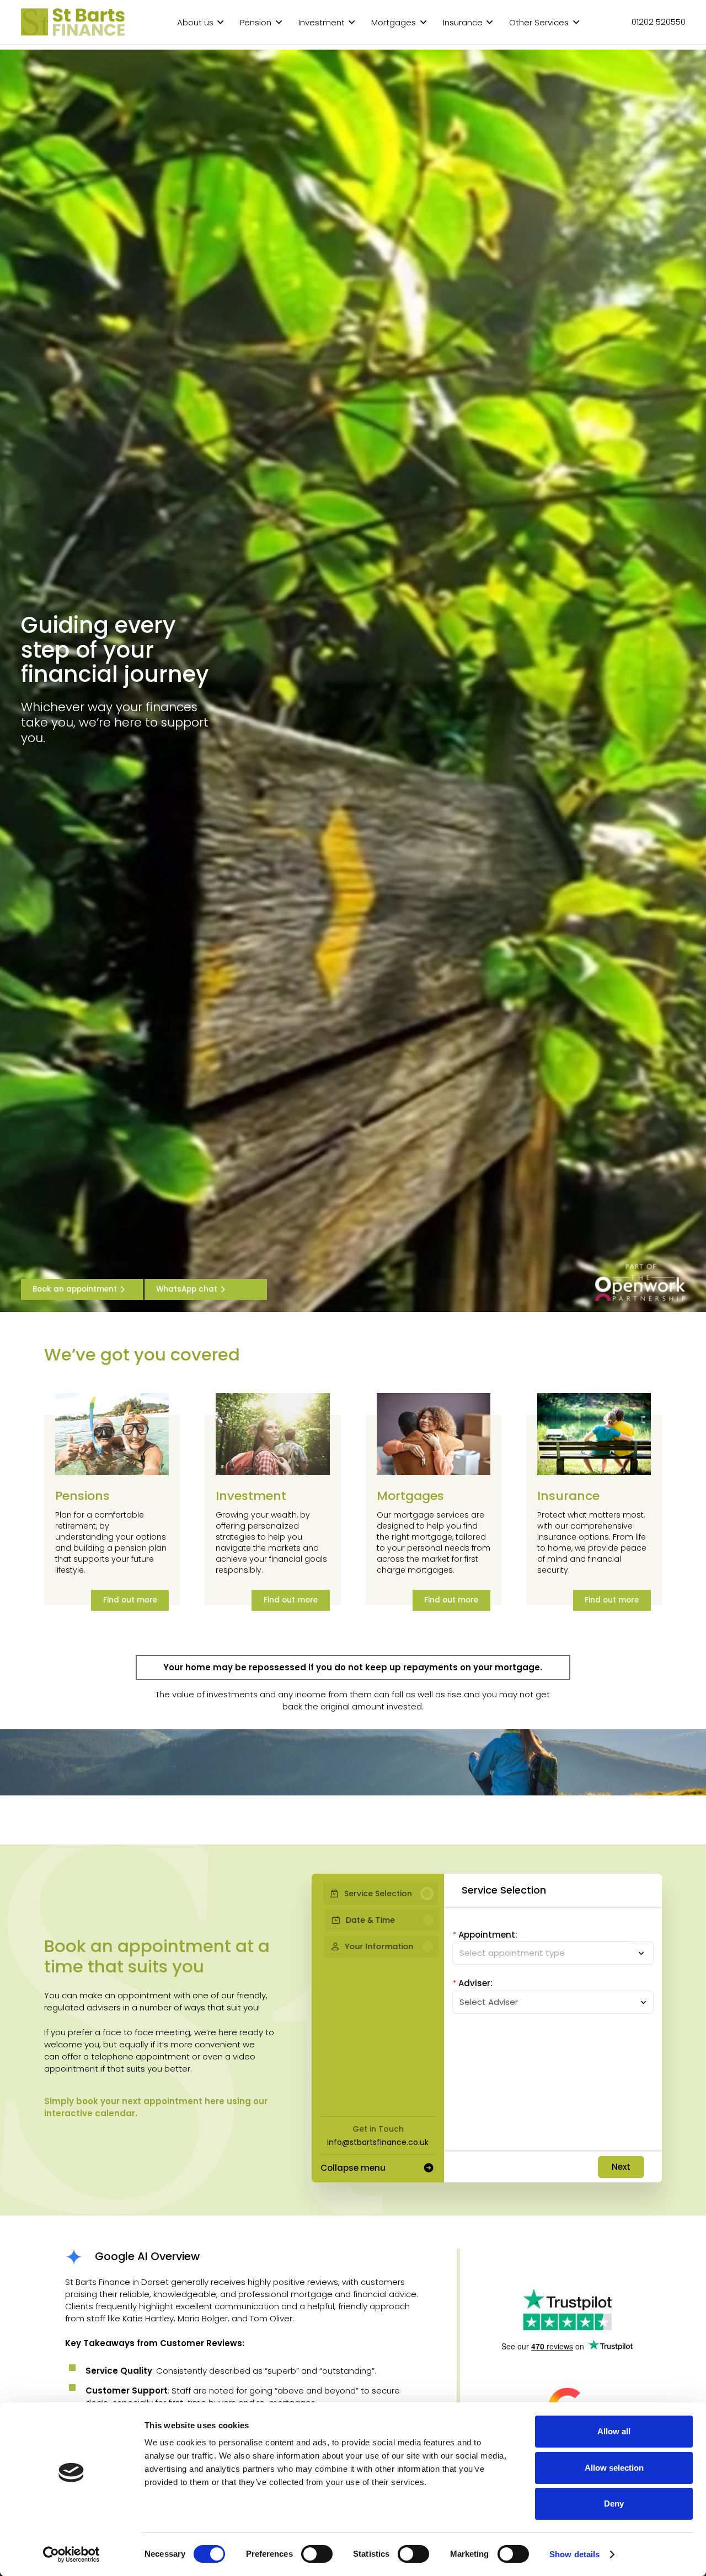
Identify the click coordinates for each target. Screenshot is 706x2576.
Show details (574, 2554)
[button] (220, 22)
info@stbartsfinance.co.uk (378, 2142)
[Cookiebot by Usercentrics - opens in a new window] (71, 2555)
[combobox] (547, 2002)
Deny (614, 2504)
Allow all (614, 2431)
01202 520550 (659, 22)
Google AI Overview (147, 2256)
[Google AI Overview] (80, 2257)
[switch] (317, 2554)
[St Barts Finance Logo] (73, 22)
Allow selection (614, 2468)
